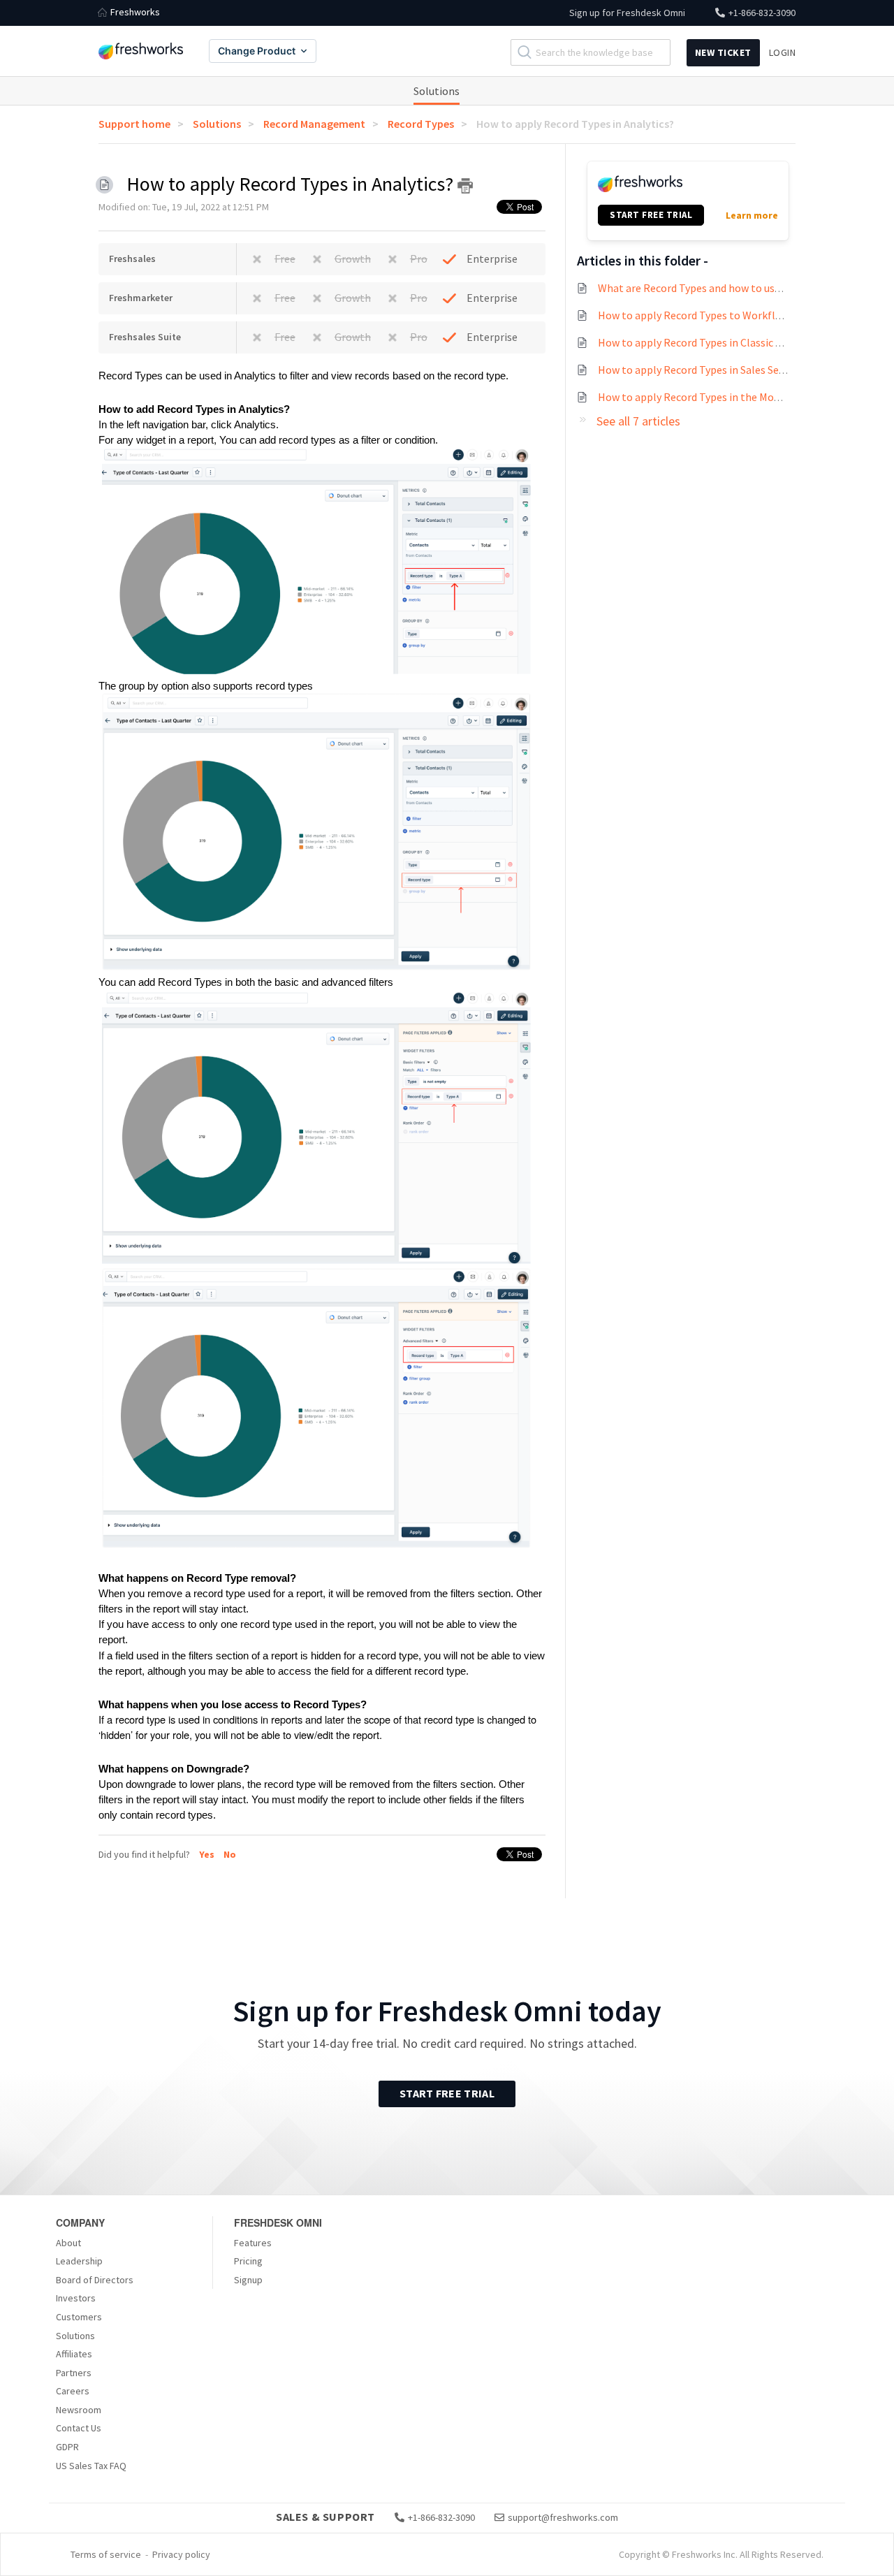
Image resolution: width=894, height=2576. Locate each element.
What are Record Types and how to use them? (706, 288)
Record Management (314, 124)
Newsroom (79, 2410)
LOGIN (783, 52)
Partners (74, 2373)
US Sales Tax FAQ (91, 2466)
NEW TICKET (723, 52)
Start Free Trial (447, 2093)
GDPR (67, 2447)
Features (253, 2243)
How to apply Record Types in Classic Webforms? (714, 342)
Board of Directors (95, 2280)
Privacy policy (181, 2554)
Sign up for (627, 13)
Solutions (437, 91)
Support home (134, 124)
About (68, 2243)
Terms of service (106, 2554)
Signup (248, 2280)
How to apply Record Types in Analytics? (575, 124)
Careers (73, 2391)
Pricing (248, 2261)
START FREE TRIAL (651, 215)
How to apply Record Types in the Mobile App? (708, 397)
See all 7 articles (638, 421)
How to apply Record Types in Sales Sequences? (710, 370)
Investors (76, 2298)
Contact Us (79, 2428)
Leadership (79, 2261)
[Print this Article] (465, 186)
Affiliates (74, 2354)
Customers (79, 2317)
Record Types (421, 124)
